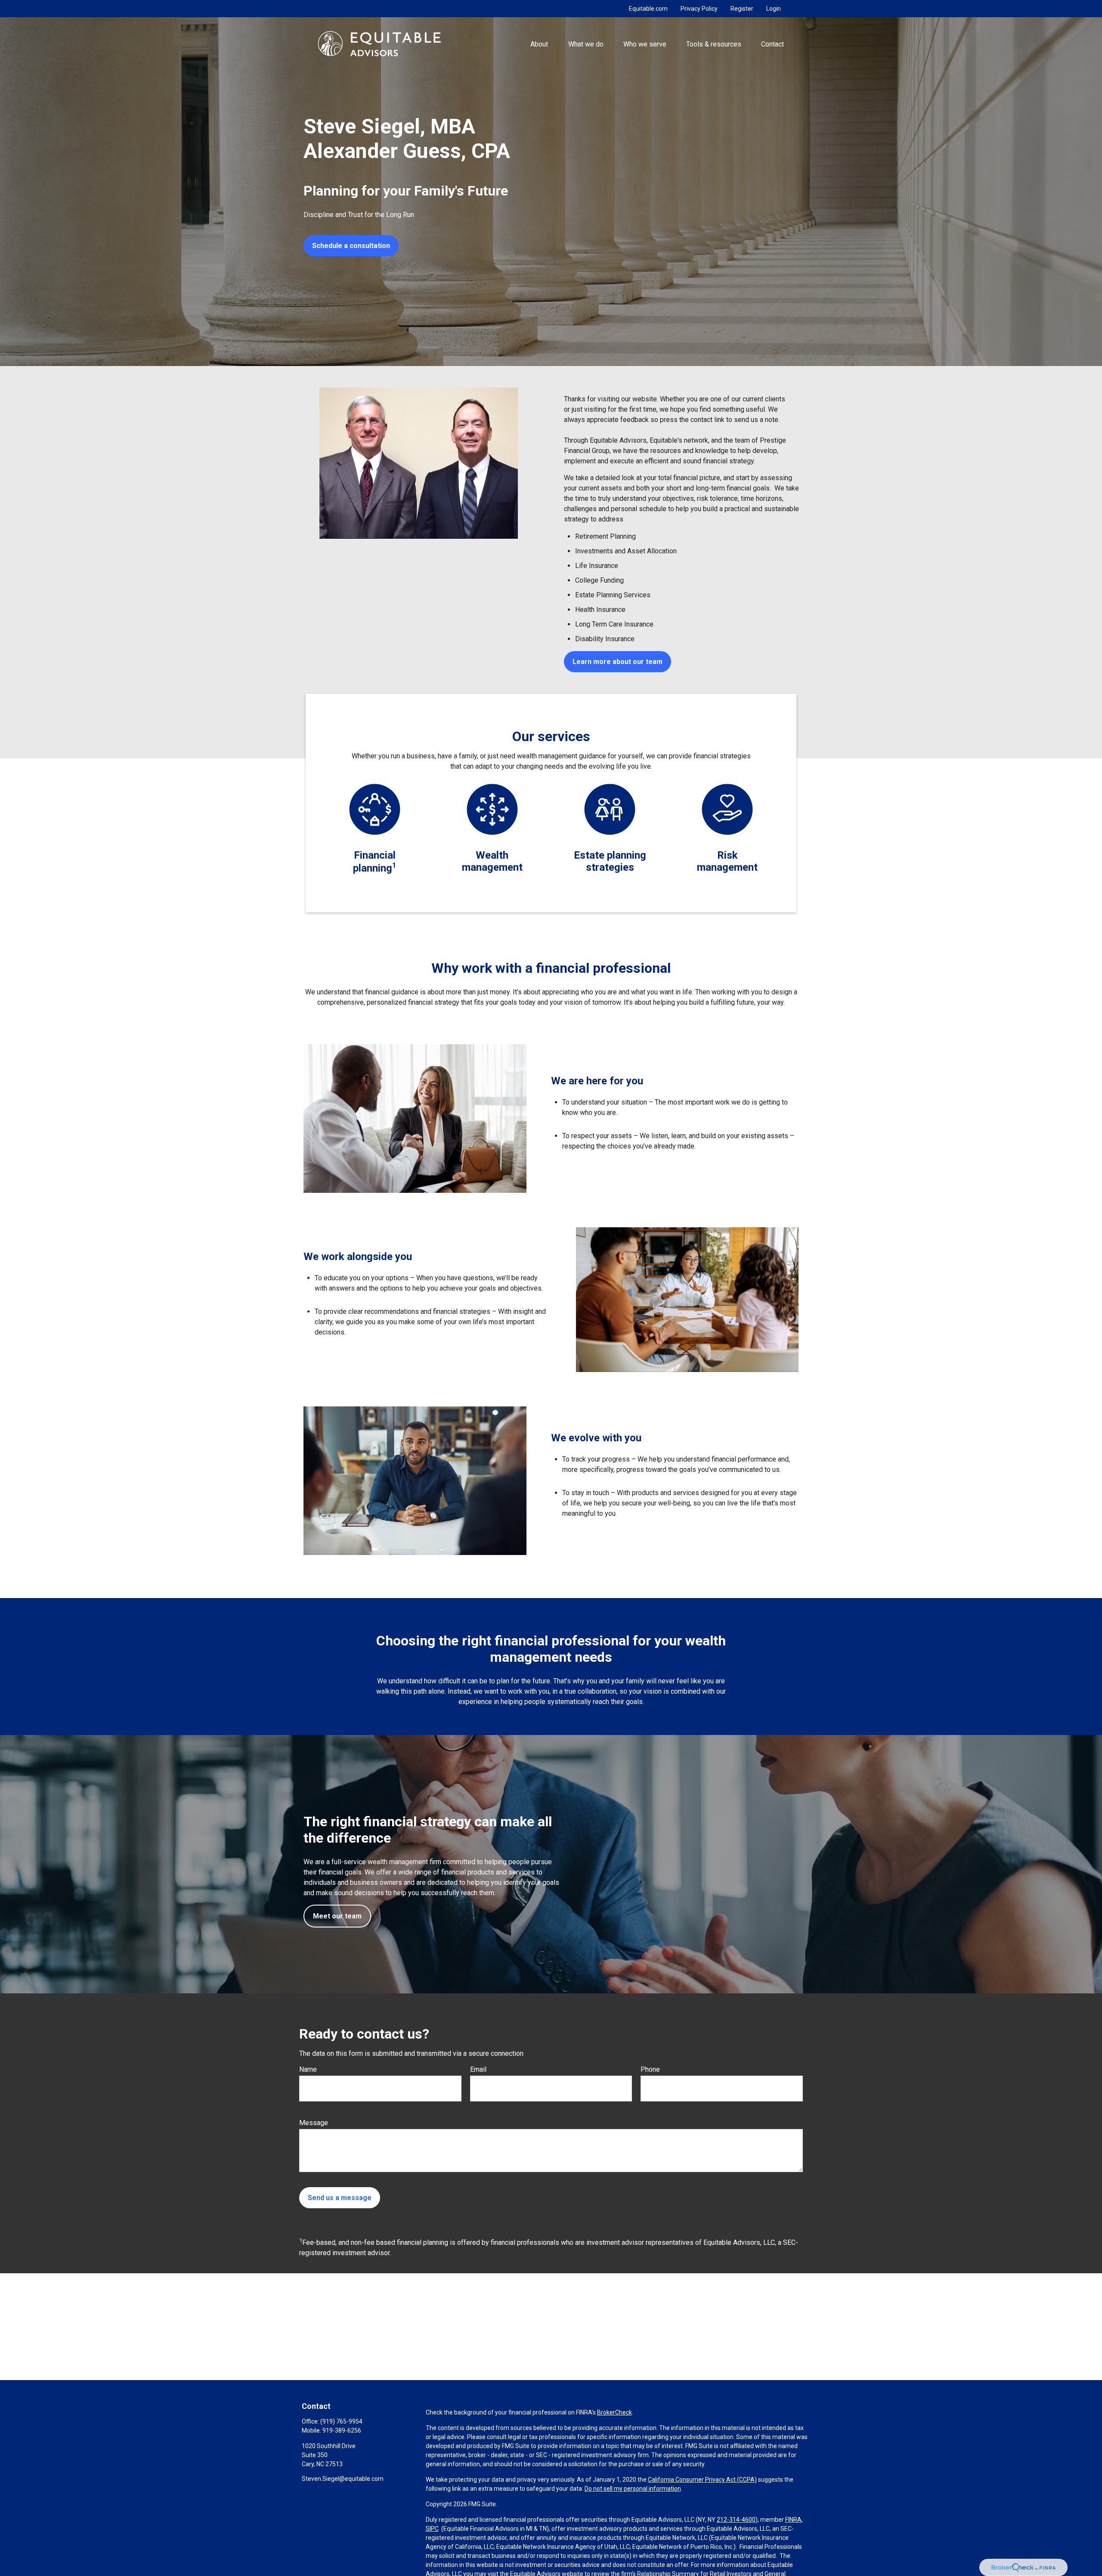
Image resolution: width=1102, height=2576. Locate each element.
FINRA (793, 2520)
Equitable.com (648, 9)
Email (478, 2069)
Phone (650, 2069)
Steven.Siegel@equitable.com (343, 2479)
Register (742, 9)
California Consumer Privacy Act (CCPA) (702, 2480)
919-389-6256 (342, 2430)
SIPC (432, 2529)
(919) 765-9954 (341, 2421)
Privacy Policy (699, 9)
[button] (539, 43)
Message (314, 2123)
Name (308, 2069)
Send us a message (340, 2198)
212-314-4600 (736, 2520)
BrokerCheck (614, 2412)
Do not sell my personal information (633, 2489)
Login (774, 9)
